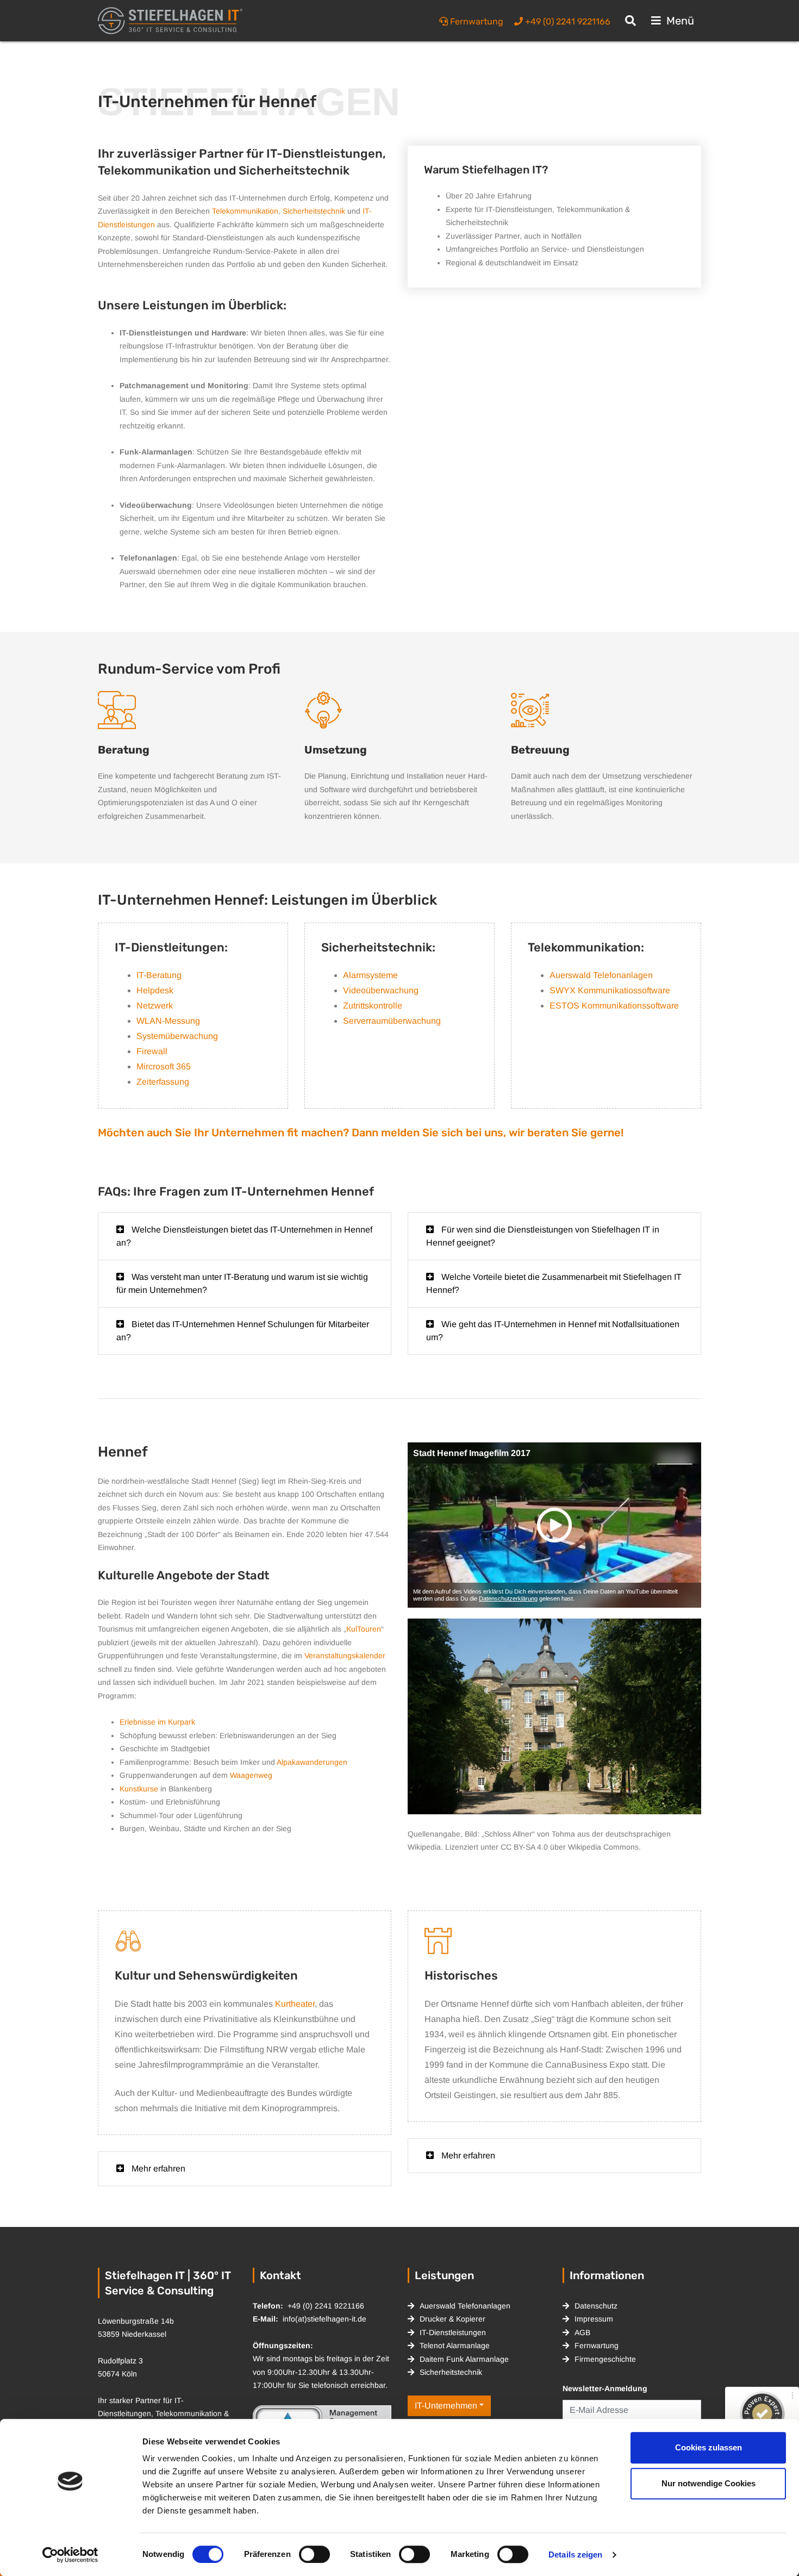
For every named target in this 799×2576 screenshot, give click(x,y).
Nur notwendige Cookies (709, 2483)
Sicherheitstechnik (314, 211)
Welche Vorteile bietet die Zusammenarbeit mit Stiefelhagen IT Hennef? (554, 1283)
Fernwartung (597, 2345)
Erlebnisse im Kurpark (157, 1722)
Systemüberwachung (177, 1036)
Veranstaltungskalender (345, 1656)
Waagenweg (251, 1775)
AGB (582, 2332)
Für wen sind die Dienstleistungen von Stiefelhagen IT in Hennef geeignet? (543, 1236)
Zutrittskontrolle (373, 1006)
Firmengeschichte (605, 2359)
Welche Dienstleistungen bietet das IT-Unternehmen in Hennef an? (244, 1236)
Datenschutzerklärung (508, 1598)
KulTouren (364, 1629)
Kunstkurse (139, 1789)
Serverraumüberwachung (392, 1021)
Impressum (594, 2319)
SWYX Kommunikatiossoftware (610, 990)
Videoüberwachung (381, 990)
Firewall (152, 1051)
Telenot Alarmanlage (455, 2345)
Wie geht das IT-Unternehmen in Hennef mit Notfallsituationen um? (553, 1331)
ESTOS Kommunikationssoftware (614, 1006)
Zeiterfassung (163, 1082)
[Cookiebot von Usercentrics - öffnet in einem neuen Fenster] (70, 2555)
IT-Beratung (159, 975)
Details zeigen (575, 2555)
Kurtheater (295, 2004)
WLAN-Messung (168, 1021)
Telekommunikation (245, 211)
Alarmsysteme (370, 975)
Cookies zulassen (709, 2447)
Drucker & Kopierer (452, 2319)
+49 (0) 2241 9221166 (326, 2306)
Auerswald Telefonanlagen (601, 975)
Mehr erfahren (157, 2169)
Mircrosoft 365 (164, 1066)
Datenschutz (596, 2306)
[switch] (314, 2554)
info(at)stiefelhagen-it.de (324, 2319)
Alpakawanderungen (312, 1762)
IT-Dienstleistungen (453, 2332)
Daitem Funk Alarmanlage (464, 2359)
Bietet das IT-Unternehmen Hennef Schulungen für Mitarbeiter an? (243, 1331)
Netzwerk (155, 1006)
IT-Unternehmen (446, 2406)
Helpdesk (155, 990)
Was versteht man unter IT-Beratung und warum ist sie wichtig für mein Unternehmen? (242, 1283)
